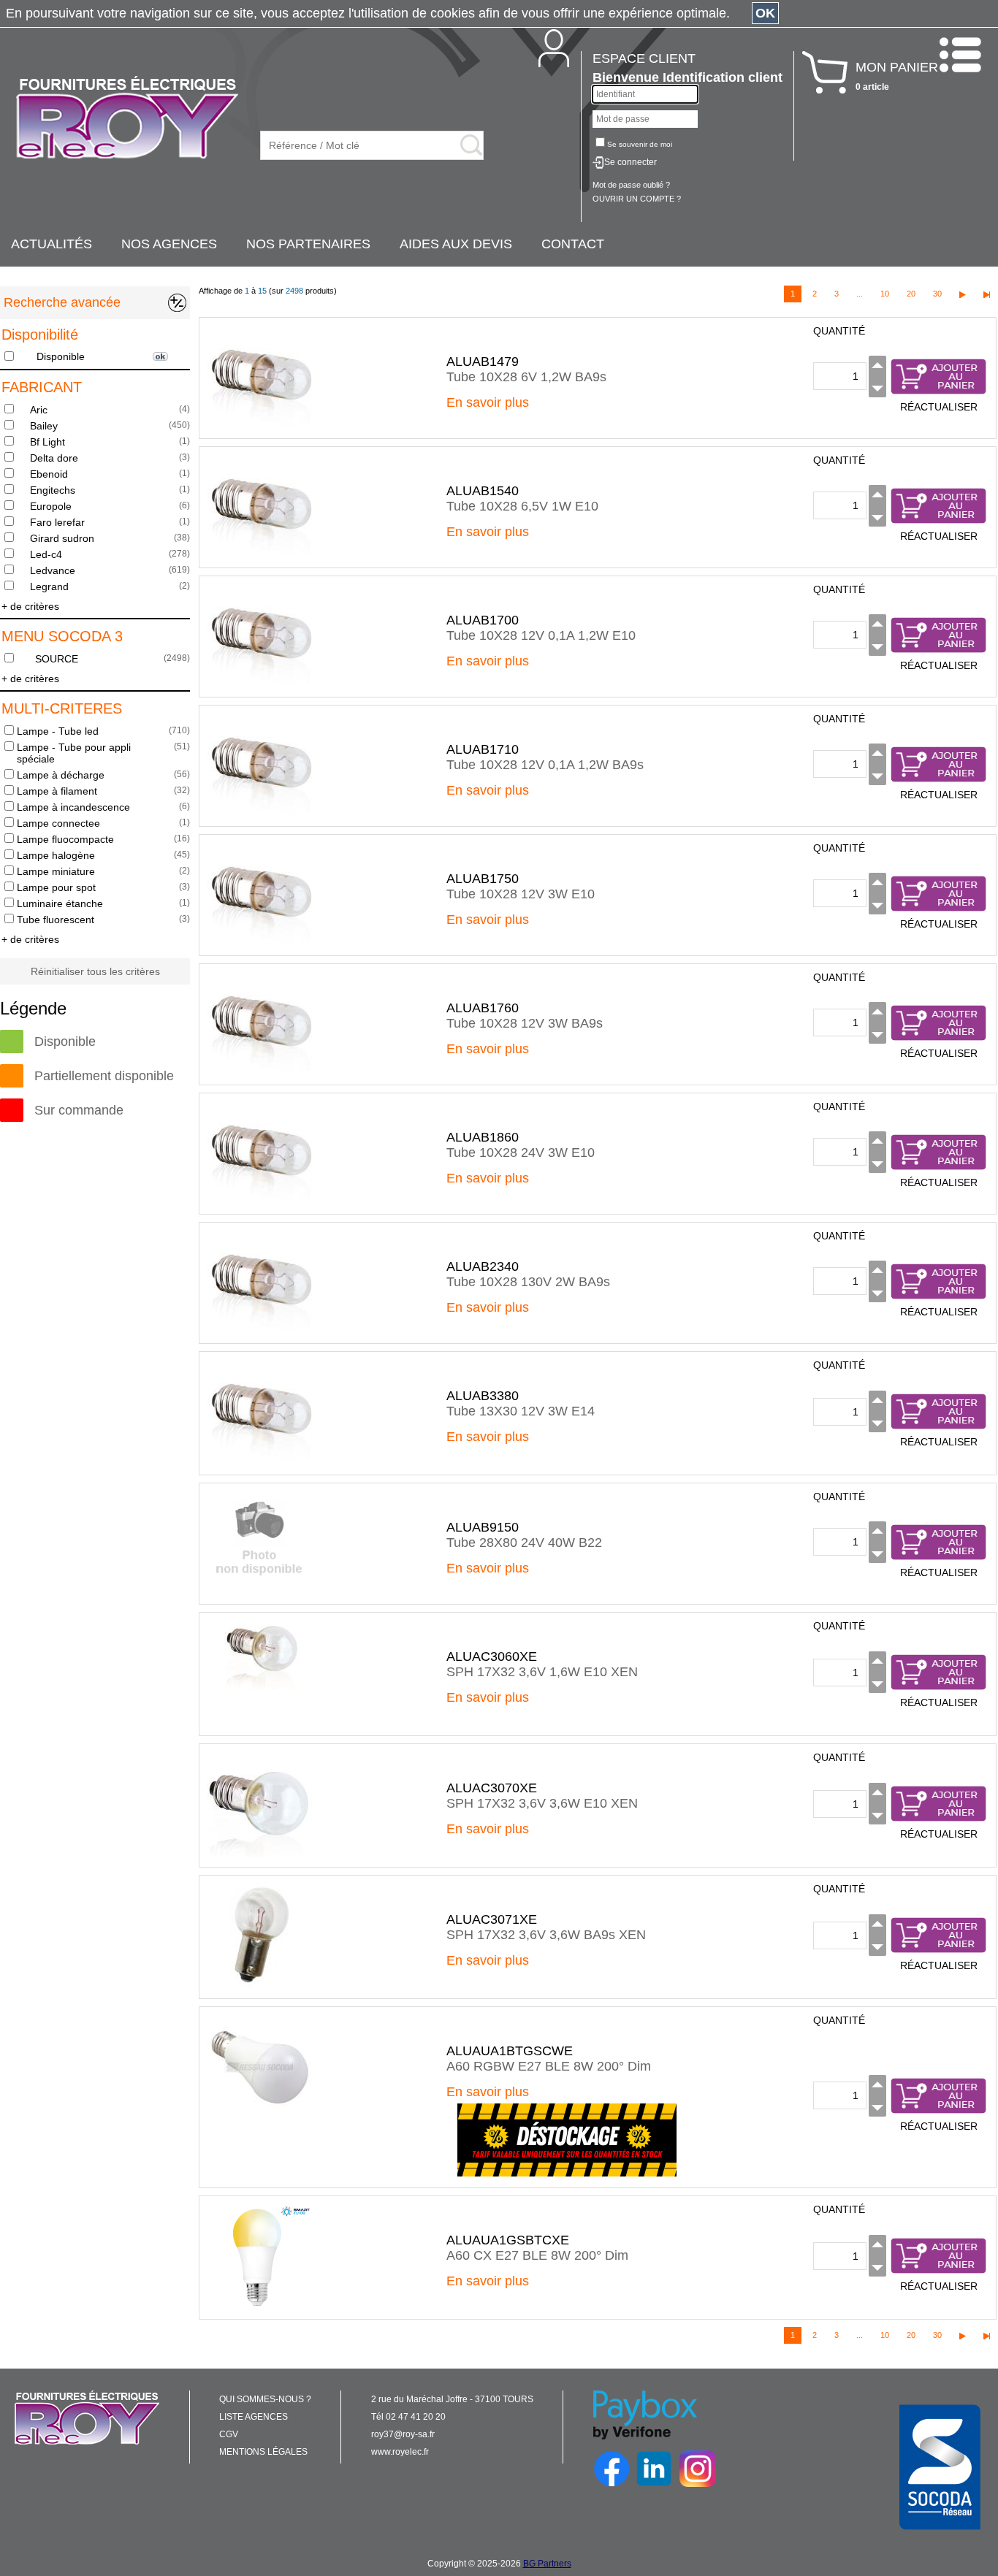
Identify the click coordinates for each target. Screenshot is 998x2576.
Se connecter (631, 162)
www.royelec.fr (400, 2452)
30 (937, 294)
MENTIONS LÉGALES (263, 2452)
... (860, 294)
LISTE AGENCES (254, 2417)
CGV (229, 2434)
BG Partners (547, 2564)
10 (885, 294)
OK (765, 13)
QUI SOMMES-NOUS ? (265, 2399)
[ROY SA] (127, 118)
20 (911, 294)
